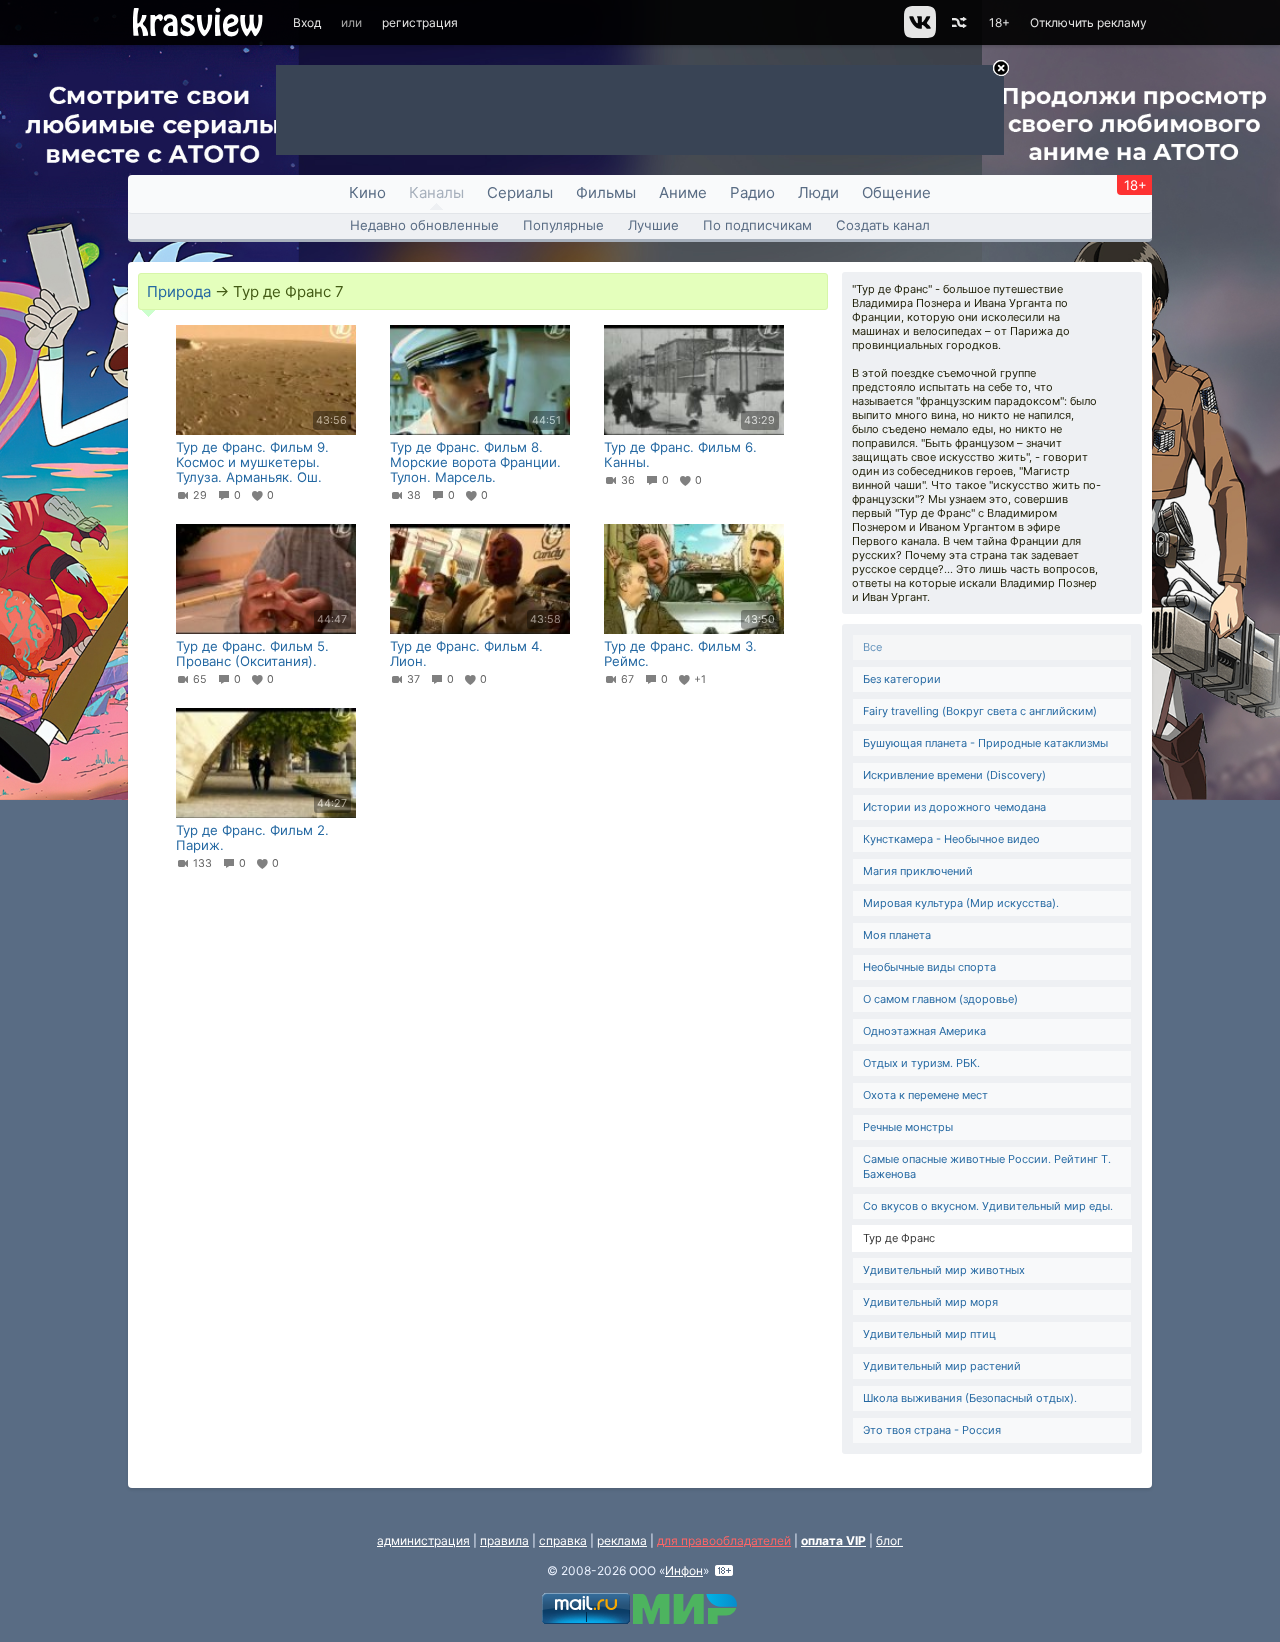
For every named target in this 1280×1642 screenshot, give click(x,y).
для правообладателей (724, 1540)
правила (504, 1540)
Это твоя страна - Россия (932, 1430)
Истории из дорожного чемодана (954, 807)
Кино (367, 192)
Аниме (683, 192)
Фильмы (606, 192)
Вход (307, 22)
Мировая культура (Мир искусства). (961, 903)
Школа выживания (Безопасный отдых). (970, 1398)
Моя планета (897, 935)
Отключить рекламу (1088, 22)
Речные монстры (908, 1127)
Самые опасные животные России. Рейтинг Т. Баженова (987, 1166)
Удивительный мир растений (942, 1366)
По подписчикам (757, 225)
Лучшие (653, 225)
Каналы (436, 192)
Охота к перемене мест (925, 1095)
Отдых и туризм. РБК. (921, 1063)
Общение (896, 192)
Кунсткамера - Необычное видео (951, 839)
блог (889, 1540)
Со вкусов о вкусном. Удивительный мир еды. (988, 1206)
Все (872, 647)
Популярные (563, 225)
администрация (423, 1540)
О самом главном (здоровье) (940, 999)
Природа (179, 291)
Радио (752, 192)
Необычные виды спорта (929, 967)
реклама (622, 1540)
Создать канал (883, 225)
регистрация (420, 22)
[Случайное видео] (957, 22)
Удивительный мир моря (930, 1302)
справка (563, 1540)
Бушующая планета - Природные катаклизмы (985, 743)
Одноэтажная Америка (924, 1031)
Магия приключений (918, 871)
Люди (818, 192)
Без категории (902, 679)
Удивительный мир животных (944, 1270)
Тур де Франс (899, 1238)
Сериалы (520, 192)
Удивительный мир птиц (929, 1334)
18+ (999, 22)
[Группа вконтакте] (918, 33)
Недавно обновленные (424, 225)
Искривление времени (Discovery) (954, 775)
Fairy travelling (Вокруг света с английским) (980, 711)
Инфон (684, 1570)
